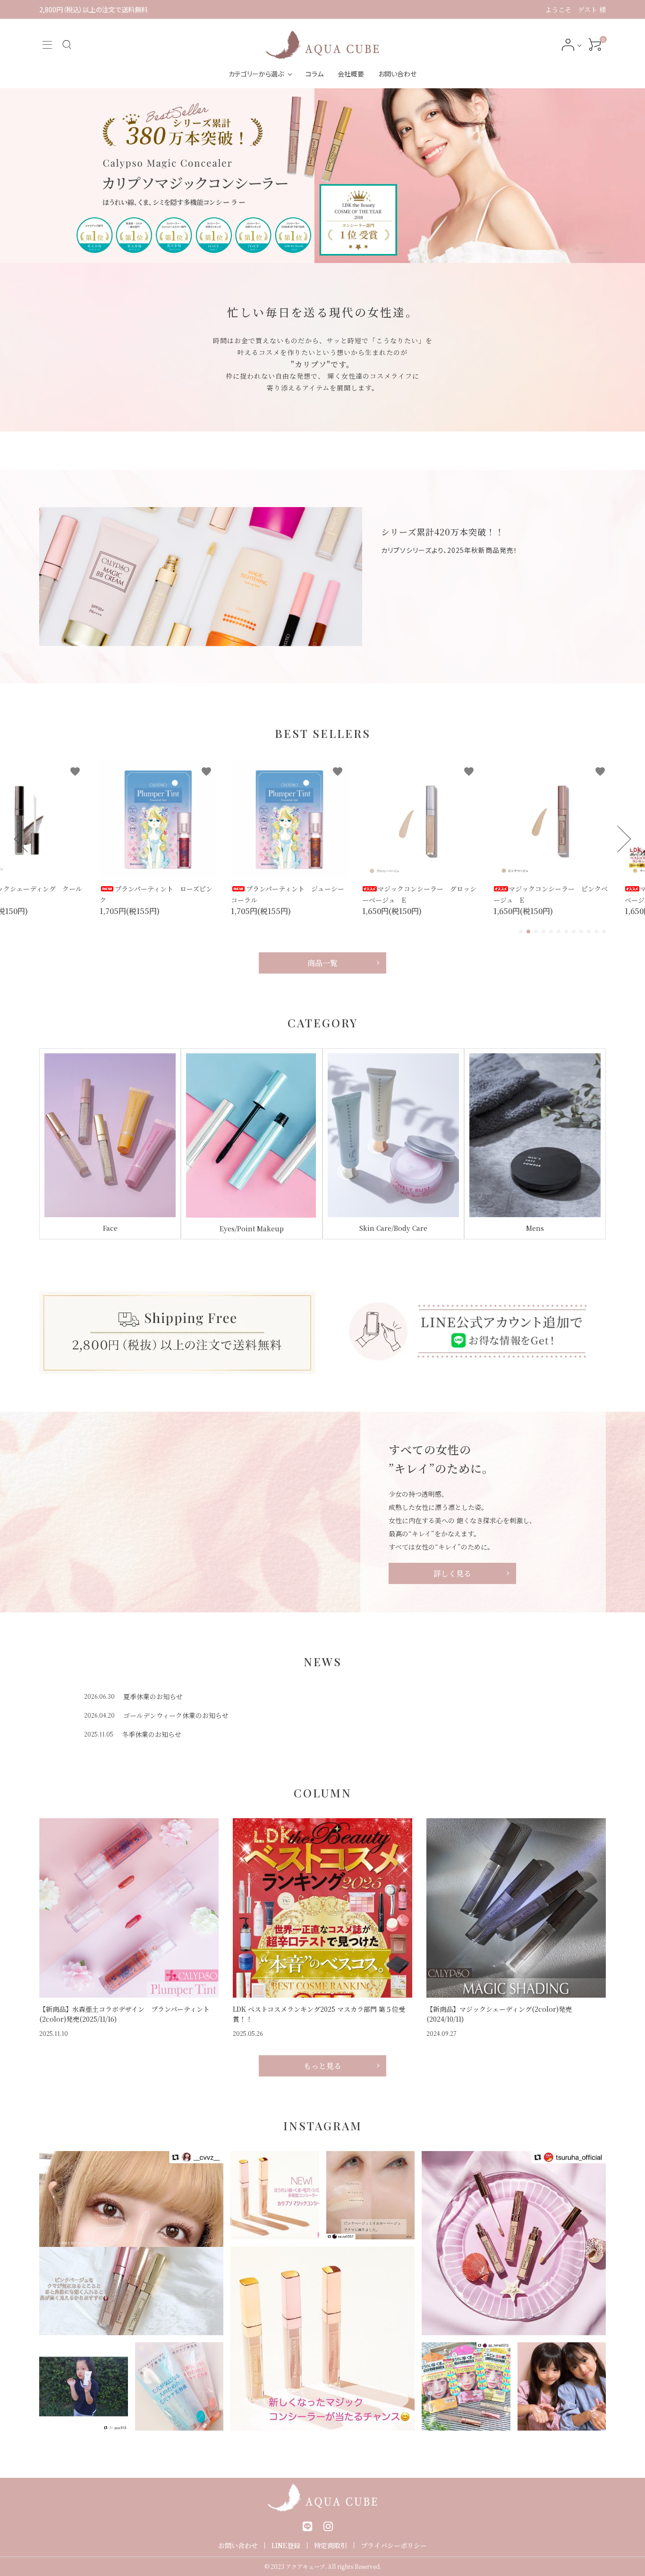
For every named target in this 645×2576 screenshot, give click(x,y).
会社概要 (351, 74)
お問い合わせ (397, 74)
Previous (28, 839)
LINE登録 (286, 2545)
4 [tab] (544, 932)
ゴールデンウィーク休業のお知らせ (176, 1715)
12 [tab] (604, 932)
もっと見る (322, 2066)
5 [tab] (552, 932)
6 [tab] (559, 932)
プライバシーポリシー (394, 2545)
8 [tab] (574, 932)
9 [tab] (582, 932)
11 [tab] (597, 932)
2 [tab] (529, 932)
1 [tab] (595, 255)
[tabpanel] (322, 176)
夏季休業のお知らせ (153, 1696)
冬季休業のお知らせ (152, 1734)
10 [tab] (589, 932)
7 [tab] (567, 932)
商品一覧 (322, 963)
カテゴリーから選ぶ (256, 74)
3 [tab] (536, 932)
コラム (314, 74)
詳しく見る (452, 1573)
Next (618, 839)
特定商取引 (331, 2545)
